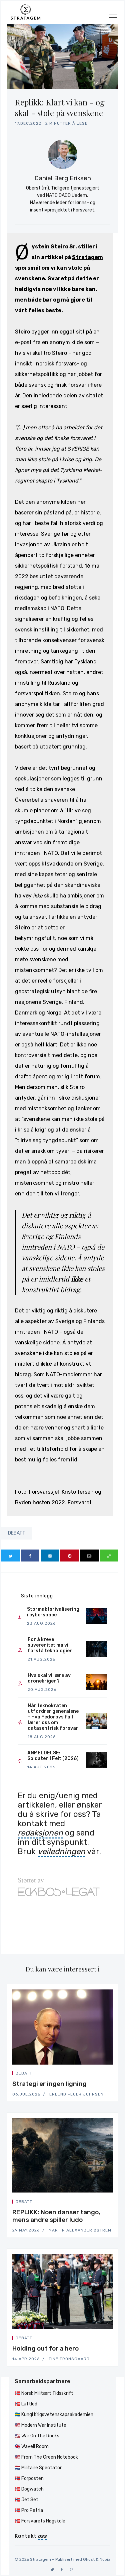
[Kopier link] (109, 1556)
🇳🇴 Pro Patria (29, 2510)
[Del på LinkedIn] (50, 1556)
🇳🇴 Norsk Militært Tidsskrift (44, 2393)
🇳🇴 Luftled (26, 2404)
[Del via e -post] (89, 1556)
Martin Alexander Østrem (80, 2230)
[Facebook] (62, 2570)
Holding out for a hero (45, 2348)
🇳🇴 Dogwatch (29, 2489)
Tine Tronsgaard (69, 2359)
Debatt (17, 1533)
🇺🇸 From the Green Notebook (46, 2457)
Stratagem (87, 257)
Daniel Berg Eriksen (63, 178)
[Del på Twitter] (10, 1556)
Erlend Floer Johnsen (76, 2094)
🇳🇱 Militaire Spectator (38, 2468)
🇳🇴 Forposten (29, 2478)
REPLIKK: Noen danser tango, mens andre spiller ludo (56, 2216)
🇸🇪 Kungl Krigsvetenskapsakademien (54, 2415)
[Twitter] (52, 2570)
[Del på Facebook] (30, 1556)
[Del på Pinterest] (69, 1556)
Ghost (89, 2559)
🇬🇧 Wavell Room (32, 2446)
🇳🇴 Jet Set (26, 2500)
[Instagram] (71, 2570)
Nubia (105, 2559)
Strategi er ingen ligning (49, 2084)
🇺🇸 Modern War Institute (40, 2425)
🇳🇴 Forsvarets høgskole (40, 2521)
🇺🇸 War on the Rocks (37, 2436)
